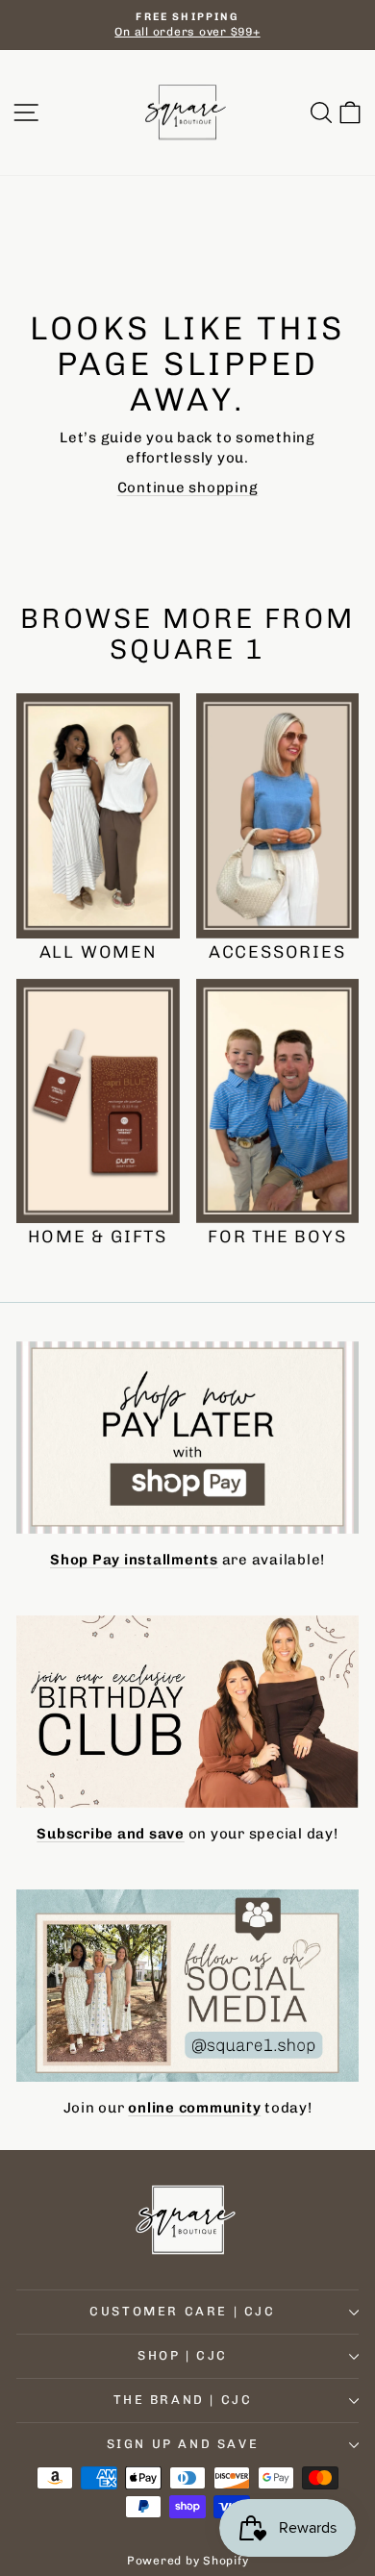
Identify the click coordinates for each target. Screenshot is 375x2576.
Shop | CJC (183, 2355)
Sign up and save (183, 2444)
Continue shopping (188, 488)
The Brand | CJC (183, 2400)
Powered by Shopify (188, 2561)
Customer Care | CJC (182, 2311)
